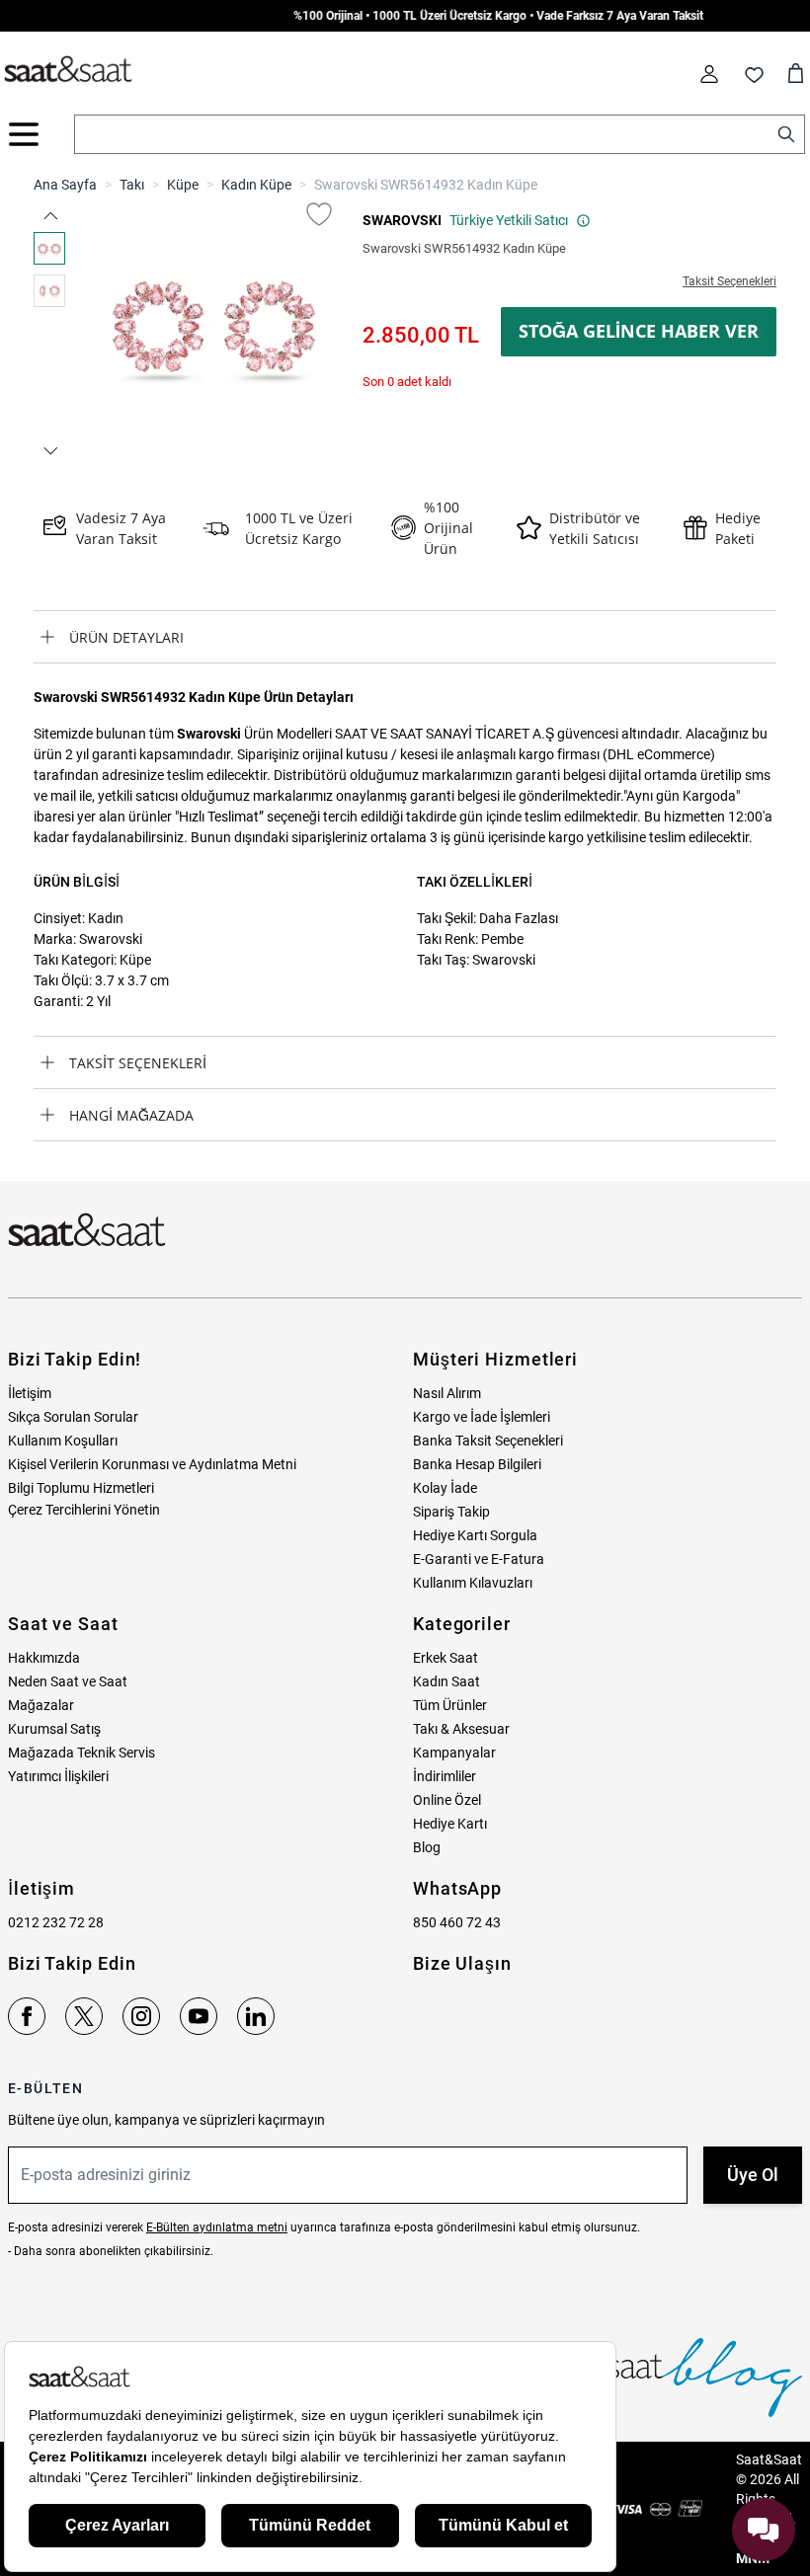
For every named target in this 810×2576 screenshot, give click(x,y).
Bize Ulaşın (462, 1963)
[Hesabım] (709, 74)
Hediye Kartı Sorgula (475, 1535)
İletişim (30, 1393)
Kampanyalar (454, 1753)
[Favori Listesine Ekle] (319, 214)
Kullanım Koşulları (63, 1441)
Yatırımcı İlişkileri (58, 1776)
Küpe (183, 185)
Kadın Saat (446, 1681)
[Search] (786, 134)
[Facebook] (27, 2016)
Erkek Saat (445, 1658)
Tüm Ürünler (450, 1705)
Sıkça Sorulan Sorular (73, 1417)
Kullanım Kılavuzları (473, 1583)
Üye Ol (753, 2175)
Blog (427, 1847)
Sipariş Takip (451, 1512)
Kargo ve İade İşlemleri (482, 1417)
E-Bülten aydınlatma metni (217, 2227)
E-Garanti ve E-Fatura (479, 1559)
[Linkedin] (256, 2016)
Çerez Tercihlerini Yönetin (84, 1510)
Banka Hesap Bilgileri (477, 1464)
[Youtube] (199, 2016)
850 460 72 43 (457, 1922)
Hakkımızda (44, 1658)
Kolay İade (445, 1488)
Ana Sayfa (65, 185)
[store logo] (68, 70)
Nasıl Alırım (447, 1393)
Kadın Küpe (256, 185)
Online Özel (447, 1800)
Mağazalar (41, 1705)
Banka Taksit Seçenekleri (488, 1441)
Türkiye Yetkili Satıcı (509, 220)
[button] (49, 216)
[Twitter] (84, 2016)
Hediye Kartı (450, 1824)
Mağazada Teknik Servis (81, 1753)
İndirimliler (445, 1776)
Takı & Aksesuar (461, 1729)
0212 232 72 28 (56, 1922)
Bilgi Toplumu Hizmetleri (81, 1488)
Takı (132, 185)
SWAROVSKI (402, 220)
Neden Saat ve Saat (68, 1681)
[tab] (405, 637)
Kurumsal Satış (54, 1729)
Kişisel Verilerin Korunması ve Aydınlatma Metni (152, 1464)
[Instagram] (141, 2016)
